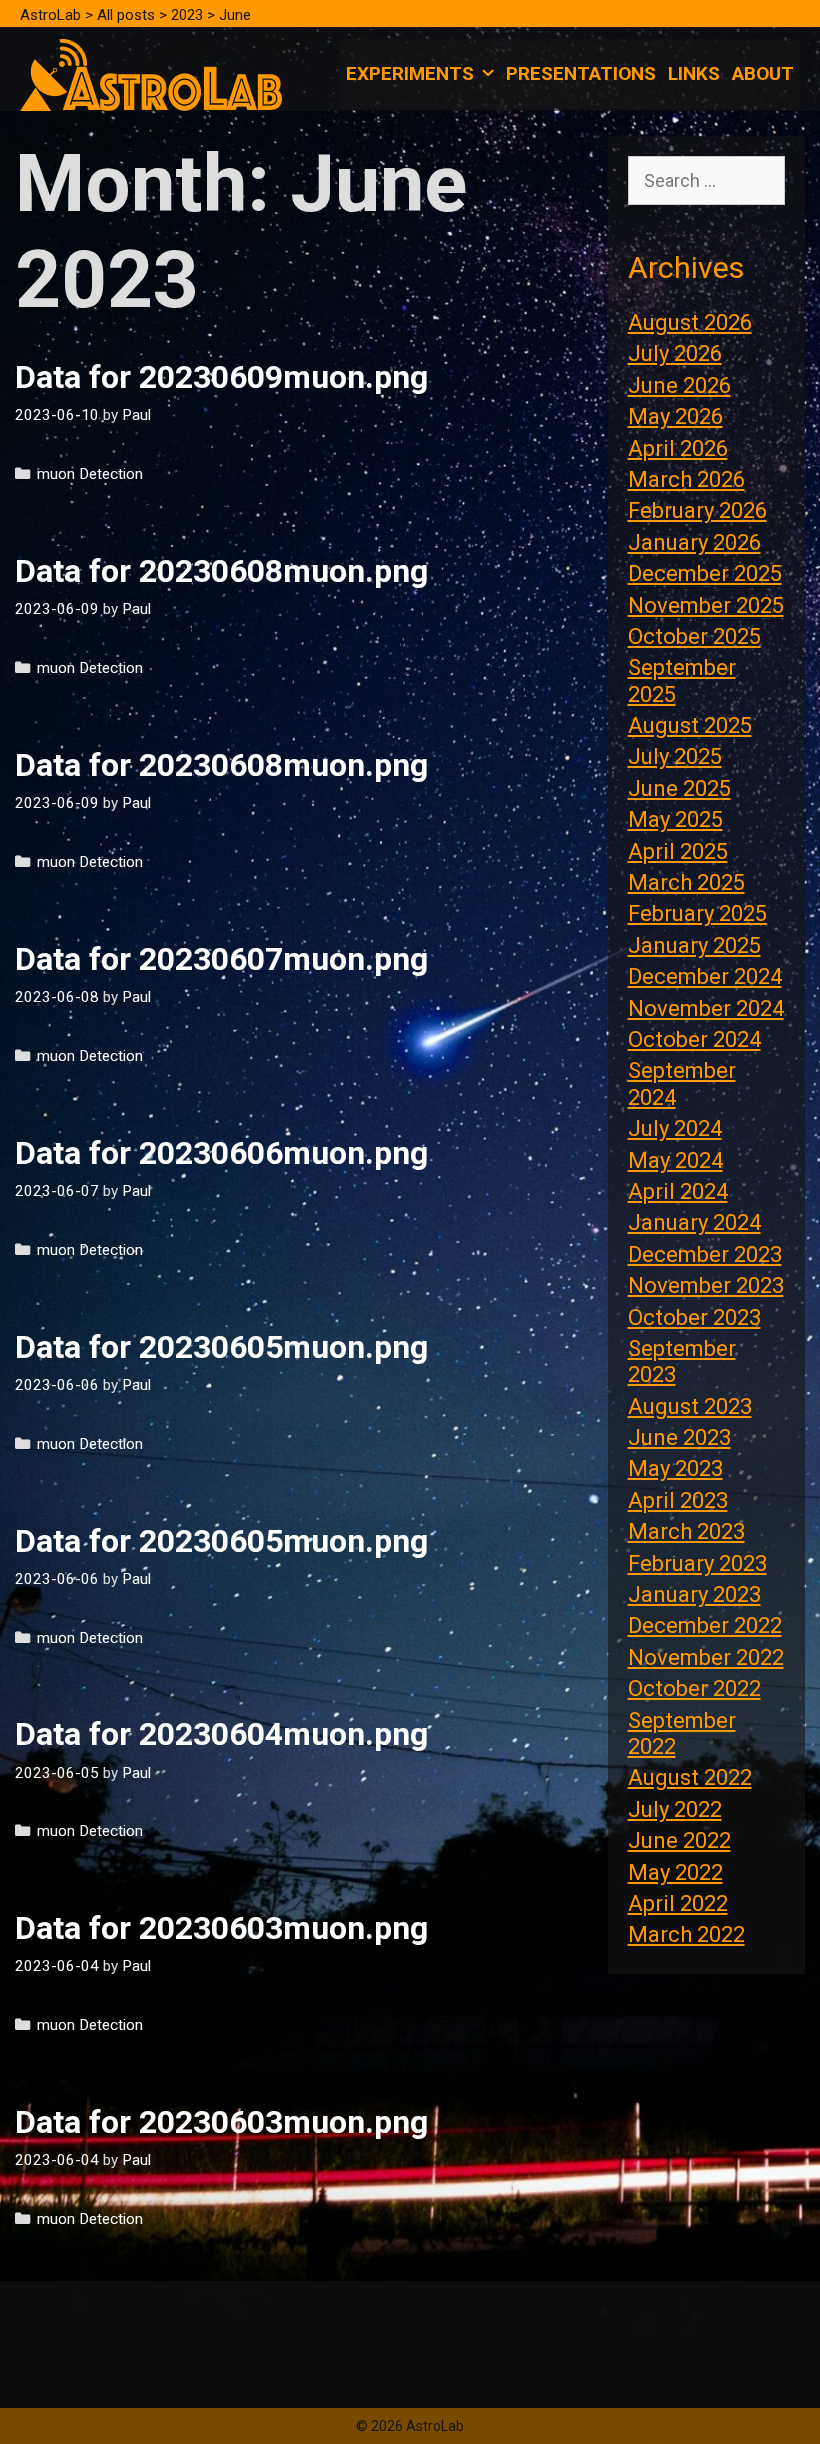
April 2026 (678, 448)
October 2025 (694, 636)
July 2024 (675, 1128)
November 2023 (706, 1285)
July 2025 (675, 756)
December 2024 (705, 976)
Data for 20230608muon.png (221, 571)
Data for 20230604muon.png (221, 1734)
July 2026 (675, 353)
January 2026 (694, 542)
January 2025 (694, 945)
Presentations (581, 73)
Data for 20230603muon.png (221, 1928)
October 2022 (694, 1688)
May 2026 (675, 416)
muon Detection (90, 474)
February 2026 (697, 510)
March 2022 (686, 1934)
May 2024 (675, 1160)
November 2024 (706, 1008)
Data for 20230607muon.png (221, 959)
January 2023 (694, 1594)
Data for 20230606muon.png (221, 1153)
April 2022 (678, 1903)
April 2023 (678, 1500)
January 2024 (694, 1222)
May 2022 (675, 1872)
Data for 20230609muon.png (221, 377)
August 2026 (690, 322)
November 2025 (706, 605)
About (763, 73)
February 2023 (697, 1563)
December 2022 (705, 1625)
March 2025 (686, 882)
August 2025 (690, 725)
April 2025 (678, 851)
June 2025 (679, 788)
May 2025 (675, 819)
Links (694, 73)
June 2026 (679, 385)
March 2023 (686, 1531)
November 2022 (706, 1657)
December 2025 (705, 573)
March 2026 (686, 479)
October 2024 (694, 1039)
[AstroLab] (151, 73)
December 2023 (705, 1254)
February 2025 (697, 913)
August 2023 (690, 1406)
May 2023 (675, 1468)
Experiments (410, 73)
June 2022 (679, 1840)
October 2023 (694, 1317)
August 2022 (690, 1777)
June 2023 (679, 1437)
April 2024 (678, 1191)
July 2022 (675, 1809)
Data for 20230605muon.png (221, 1347)
